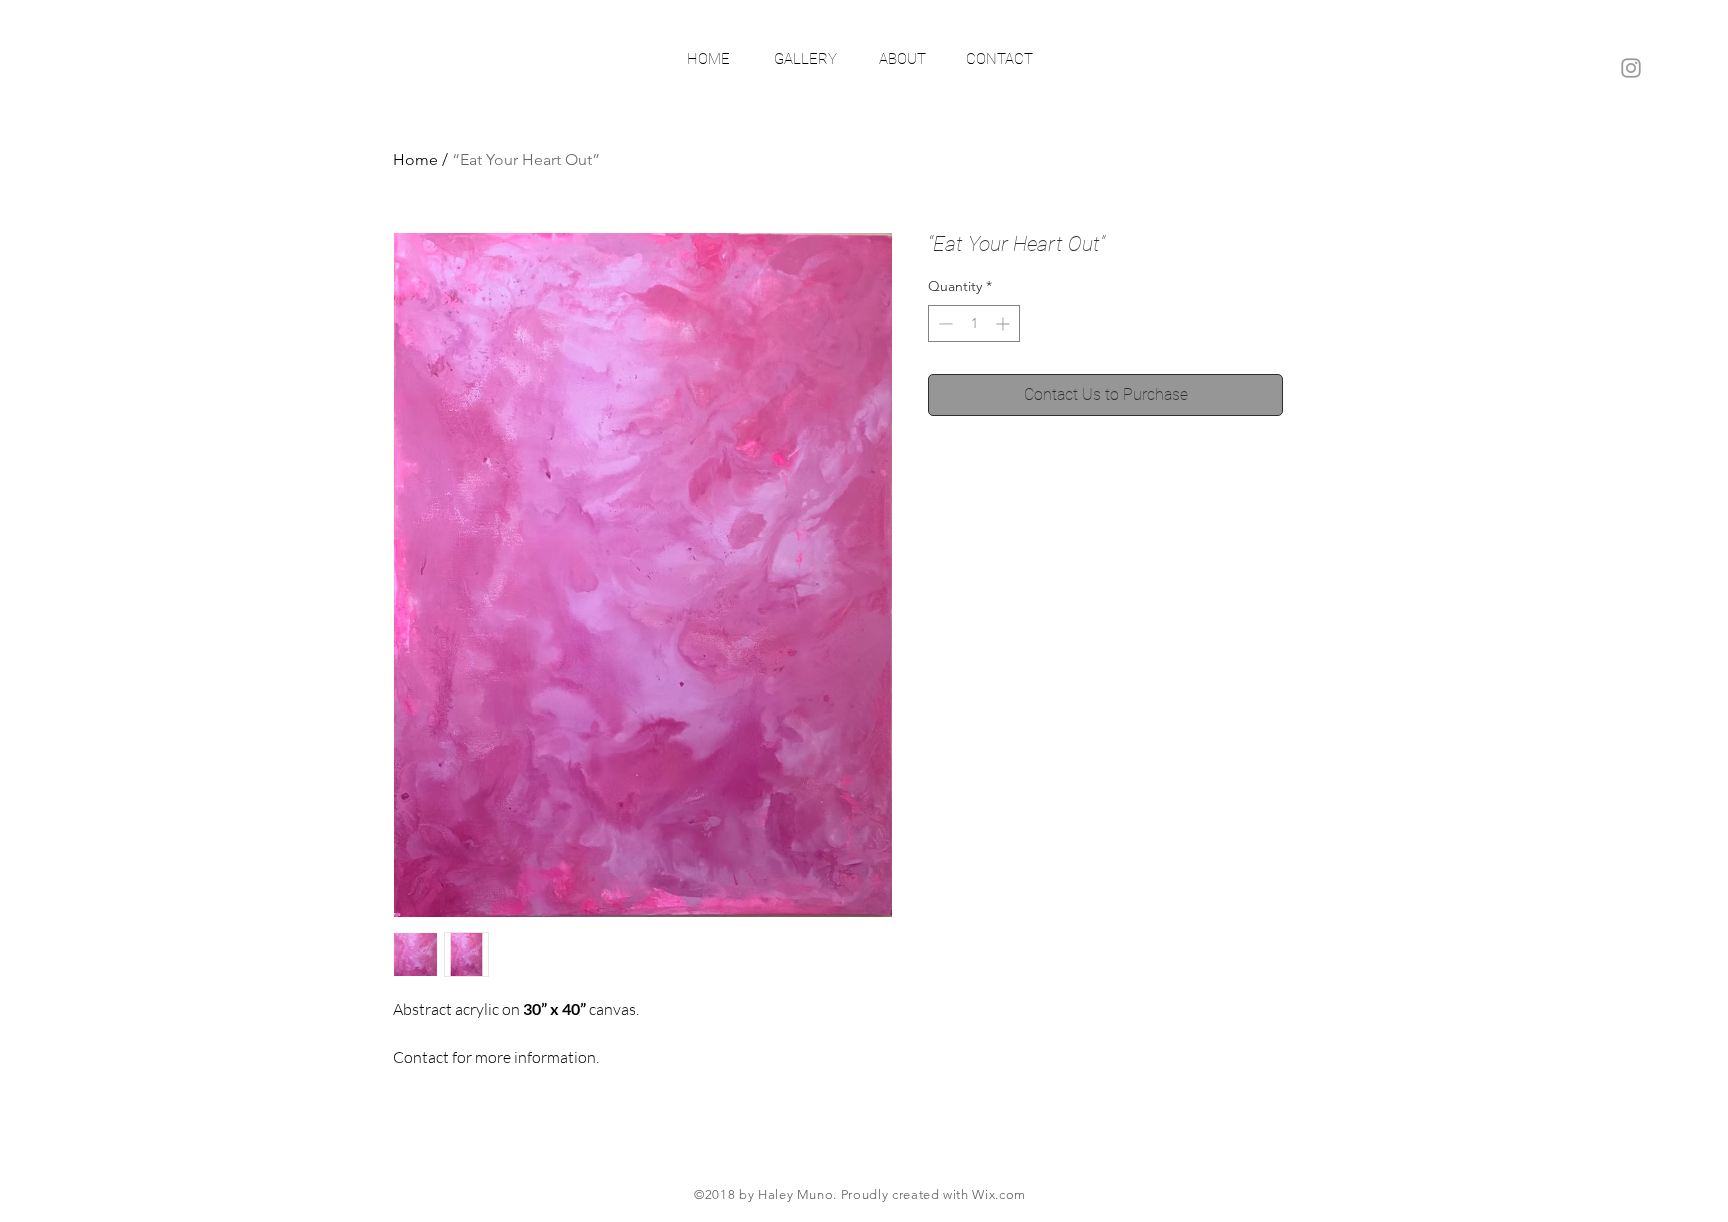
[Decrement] (943, 323)
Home (415, 159)
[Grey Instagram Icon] (1631, 68)
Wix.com (999, 1194)
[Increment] (1004, 323)
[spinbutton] (974, 323)
